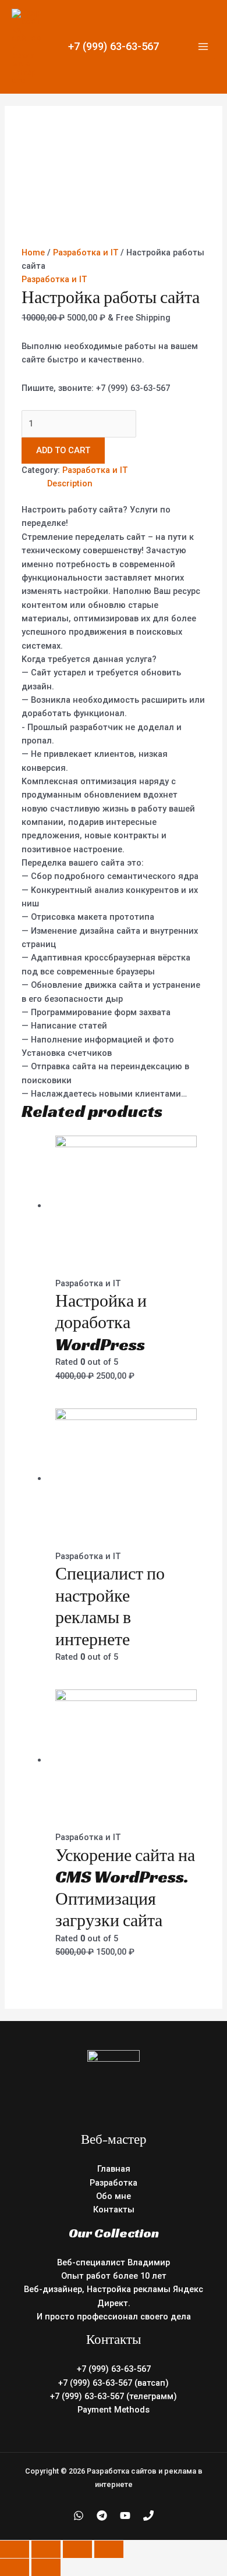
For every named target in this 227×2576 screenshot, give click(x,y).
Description (70, 483)
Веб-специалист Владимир (114, 2262)
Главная (114, 2169)
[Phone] (148, 2515)
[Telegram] (102, 2515)
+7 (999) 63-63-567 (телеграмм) (114, 2396)
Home (33, 252)
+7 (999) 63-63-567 (114, 46)
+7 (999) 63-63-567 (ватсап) (114, 2383)
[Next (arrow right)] (46, 2567)
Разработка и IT (86, 252)
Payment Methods (114, 2410)
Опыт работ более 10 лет (114, 2276)
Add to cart (63, 450)
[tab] (126, 484)
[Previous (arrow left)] (15, 2567)
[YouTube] (125, 2515)
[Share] (46, 2549)
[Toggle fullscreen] (77, 2549)
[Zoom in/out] (109, 2549)
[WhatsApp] (79, 2515)
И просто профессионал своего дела (114, 2317)
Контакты (114, 2209)
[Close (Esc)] (15, 2549)
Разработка (114, 2183)
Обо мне (114, 2196)
